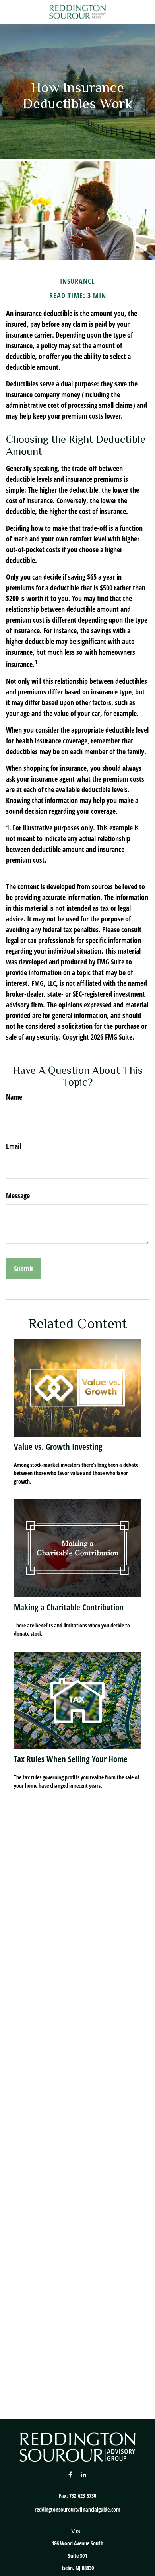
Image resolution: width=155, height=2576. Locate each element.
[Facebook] (70, 2474)
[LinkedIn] (84, 2474)
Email (14, 1146)
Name (14, 1097)
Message (18, 1195)
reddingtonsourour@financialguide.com (77, 2509)
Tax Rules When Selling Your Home (71, 1759)
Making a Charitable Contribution (69, 1607)
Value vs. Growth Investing (58, 1446)
